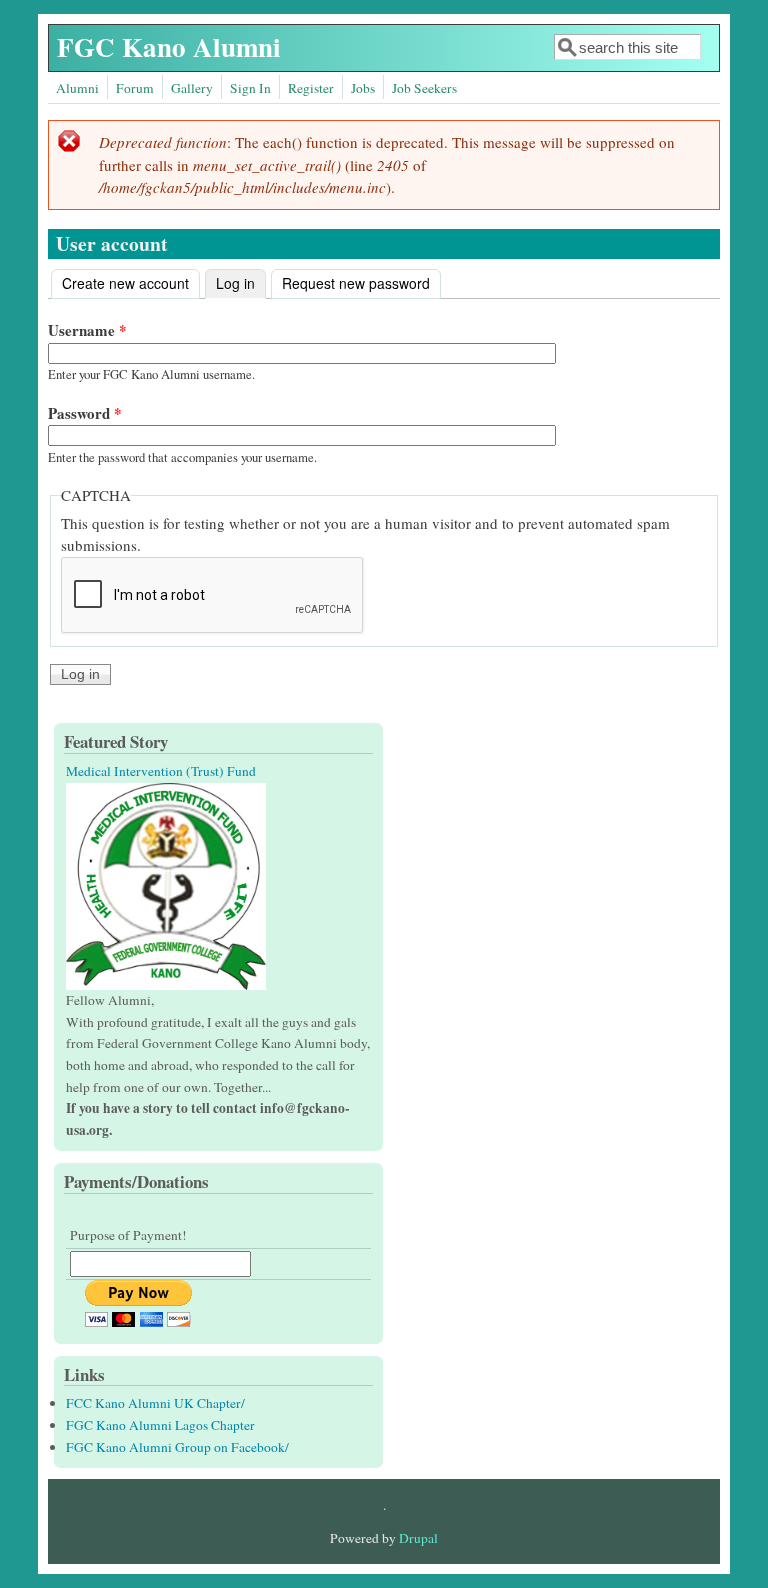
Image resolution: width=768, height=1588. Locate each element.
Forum (135, 88)
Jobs (363, 88)
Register (311, 88)
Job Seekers (424, 88)
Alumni (77, 88)
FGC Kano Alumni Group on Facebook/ (177, 1447)
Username (87, 330)
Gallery (192, 88)
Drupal (418, 1538)
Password (85, 413)
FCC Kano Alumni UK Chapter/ (155, 1403)
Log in (241, 283)
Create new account (125, 283)
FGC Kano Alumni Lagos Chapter (160, 1425)
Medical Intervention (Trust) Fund (161, 771)
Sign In (250, 88)
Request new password (356, 283)
